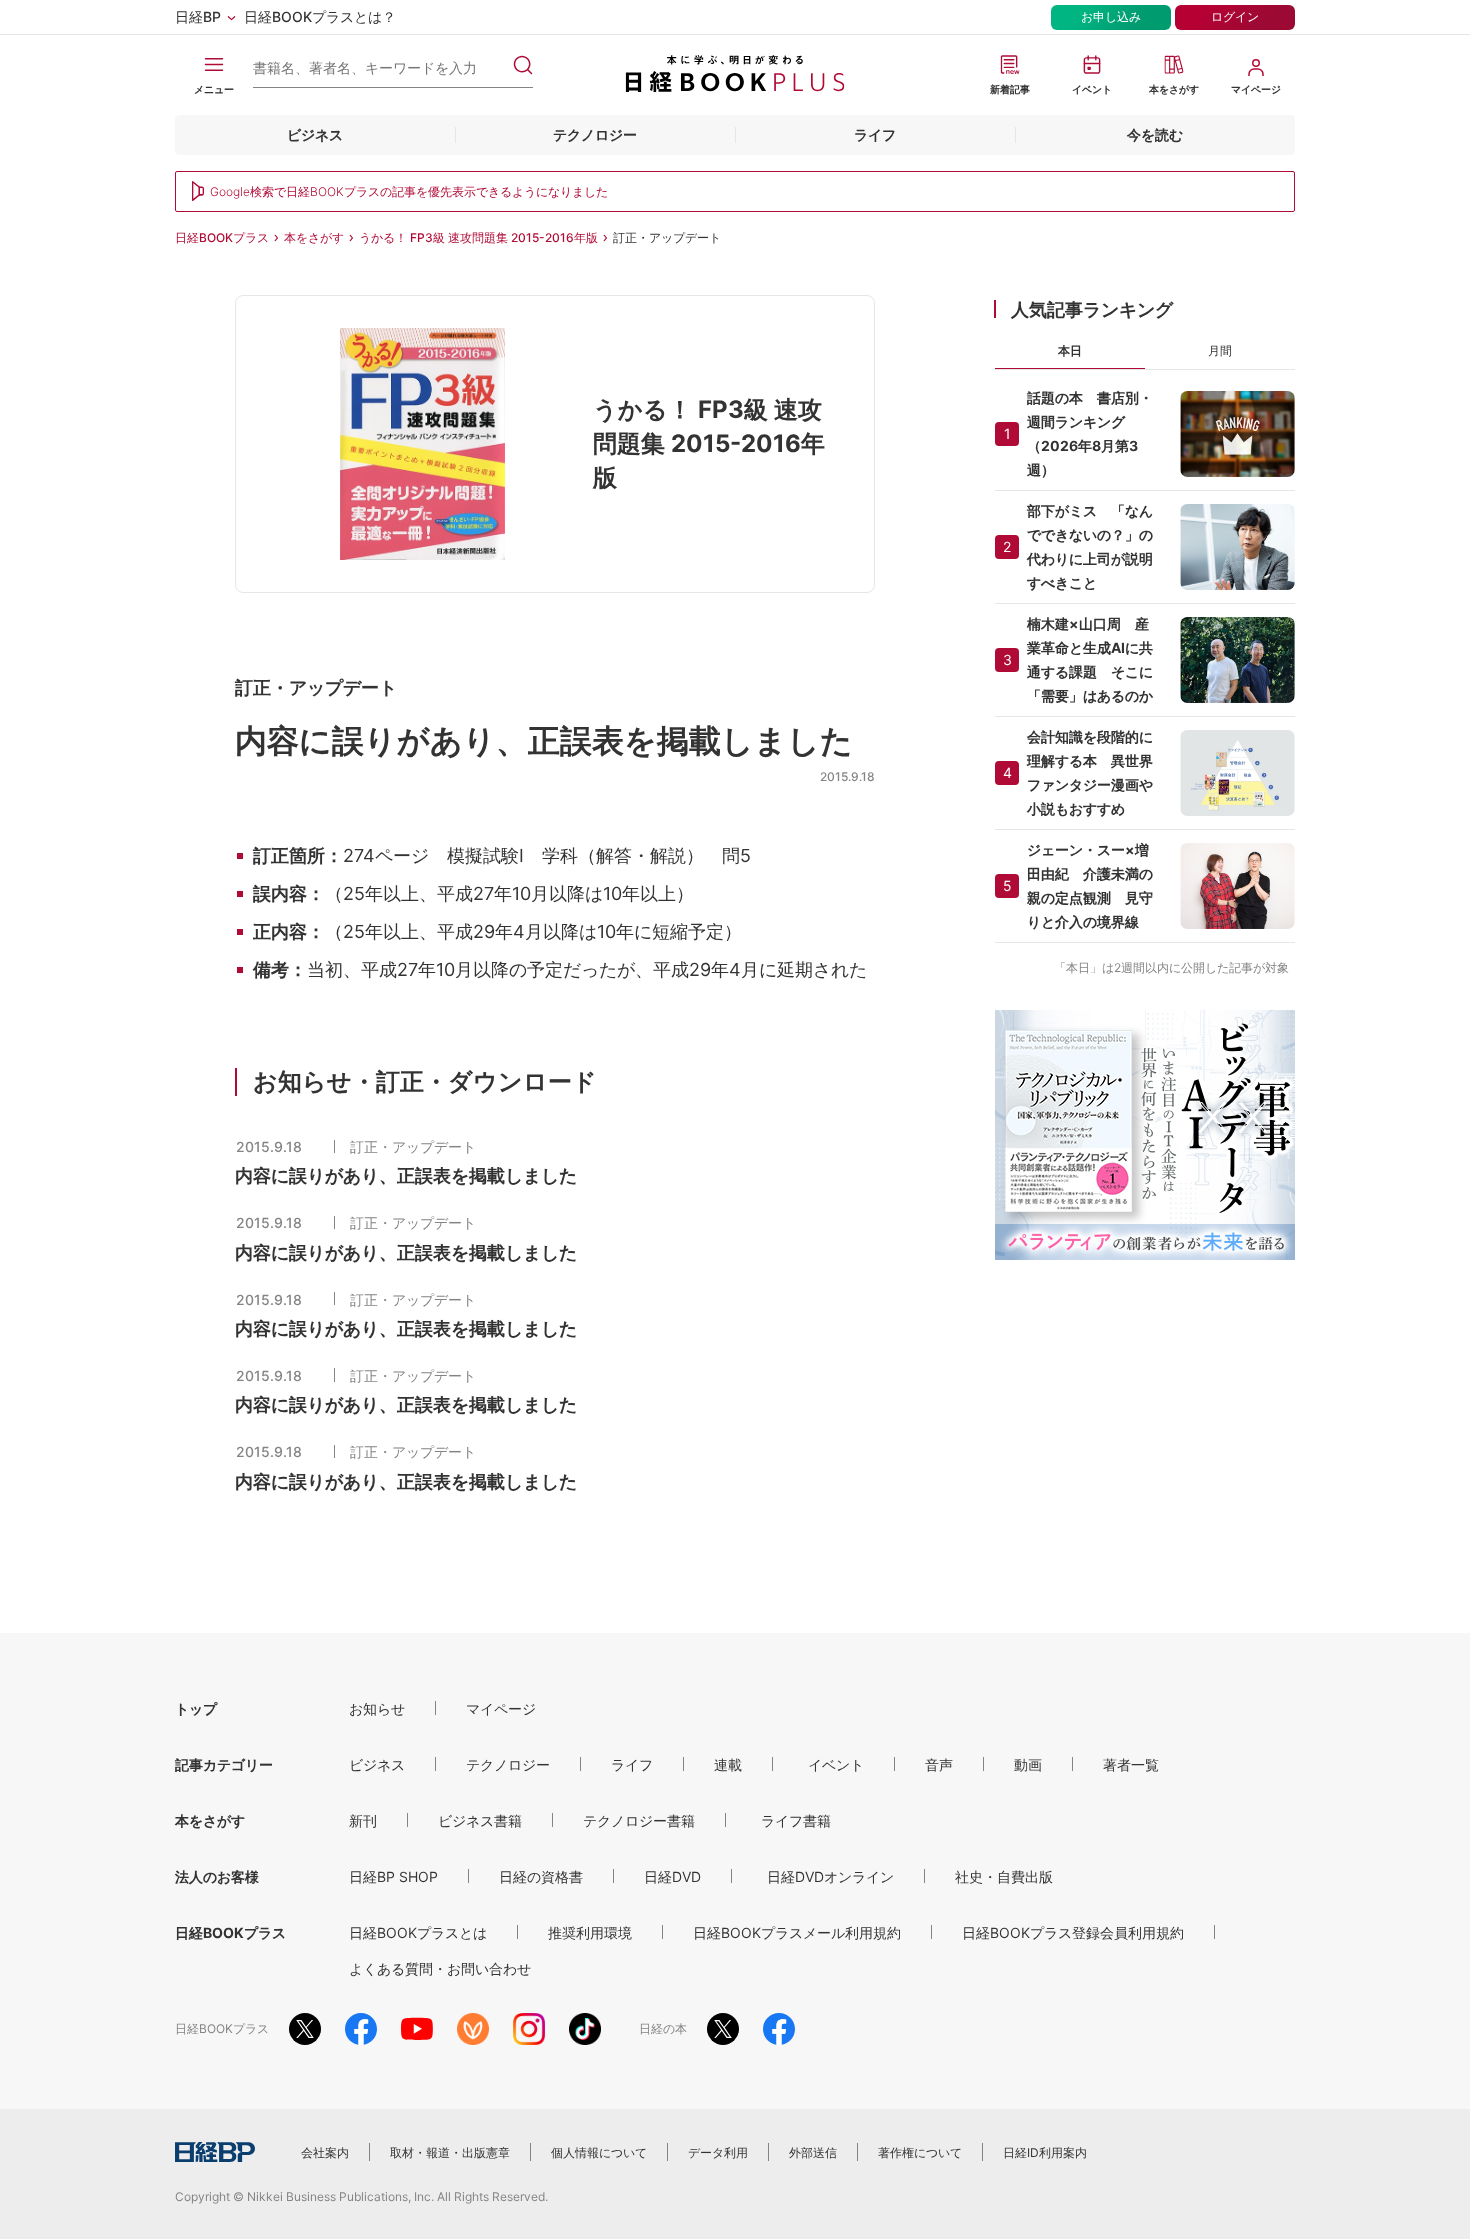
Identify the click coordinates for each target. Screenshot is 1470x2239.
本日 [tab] (1070, 350)
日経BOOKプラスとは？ (320, 16)
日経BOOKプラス (222, 237)
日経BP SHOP (393, 1876)
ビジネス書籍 (480, 1820)
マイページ (501, 1708)
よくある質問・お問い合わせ (440, 1968)
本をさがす (314, 237)
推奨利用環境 (590, 1932)
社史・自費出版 (1004, 1876)
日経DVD (672, 1876)
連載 (728, 1764)
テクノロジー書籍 (639, 1820)
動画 (1028, 1764)
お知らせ (377, 1708)
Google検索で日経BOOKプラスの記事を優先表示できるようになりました (409, 191)
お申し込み (1111, 16)
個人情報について (599, 2152)
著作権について (920, 2152)
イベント (836, 1764)
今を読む (1155, 134)
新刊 (363, 1820)
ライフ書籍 (796, 1820)
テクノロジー (595, 134)
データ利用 (718, 2152)
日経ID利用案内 (1045, 2152)
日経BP (198, 16)
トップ (196, 1708)
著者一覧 (1131, 1764)
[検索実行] (523, 65)
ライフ (875, 134)
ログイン (1235, 16)
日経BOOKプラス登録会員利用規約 (1073, 1932)
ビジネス (315, 134)
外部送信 (813, 2152)
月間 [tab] (1220, 350)
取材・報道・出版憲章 (450, 2152)
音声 (939, 1764)
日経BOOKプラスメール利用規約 (797, 1932)
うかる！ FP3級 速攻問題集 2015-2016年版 (478, 237)
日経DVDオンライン (830, 1876)
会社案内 (325, 2152)
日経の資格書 (541, 1876)
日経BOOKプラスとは (418, 1932)
